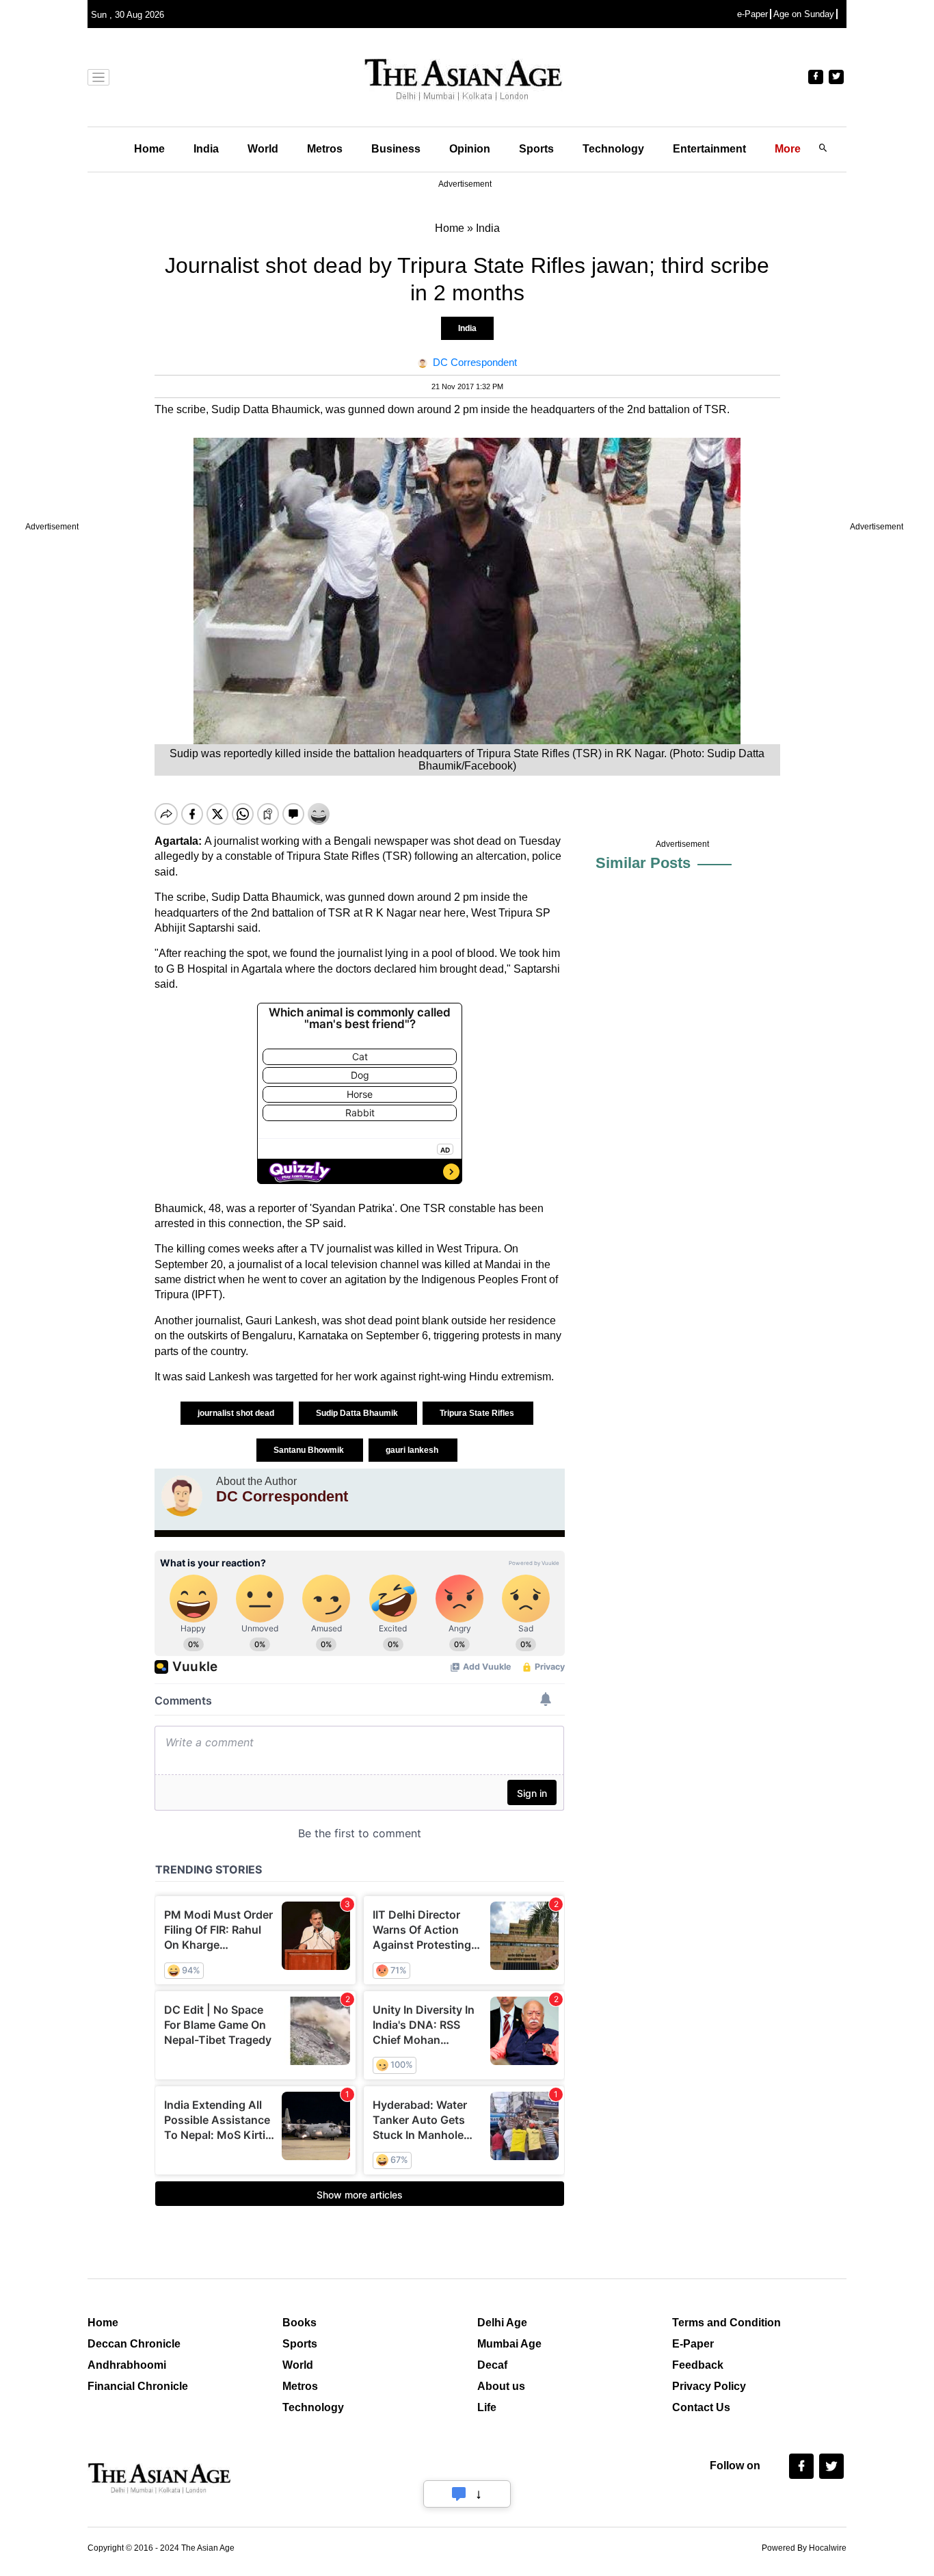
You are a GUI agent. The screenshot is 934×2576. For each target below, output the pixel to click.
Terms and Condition (726, 2323)
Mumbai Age (509, 2344)
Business (396, 149)
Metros (325, 149)
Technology (613, 149)
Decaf (492, 2365)
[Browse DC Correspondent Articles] (182, 1496)
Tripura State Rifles (478, 1413)
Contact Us (701, 2407)
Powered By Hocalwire (804, 2548)
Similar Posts (643, 863)
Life (487, 2407)
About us (501, 2386)
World (263, 149)
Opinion (470, 149)
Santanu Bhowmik (310, 1450)
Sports (536, 149)
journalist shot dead (237, 1413)
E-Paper (693, 2344)
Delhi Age (502, 2323)
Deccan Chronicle (134, 2344)
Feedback (698, 2365)
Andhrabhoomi (127, 2365)
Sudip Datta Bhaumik (358, 1413)
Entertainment (709, 149)
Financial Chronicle (138, 2386)
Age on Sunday (804, 14)
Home (149, 149)
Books (299, 2323)
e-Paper (752, 14)
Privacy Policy (709, 2386)
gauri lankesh (413, 1450)
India (206, 149)
